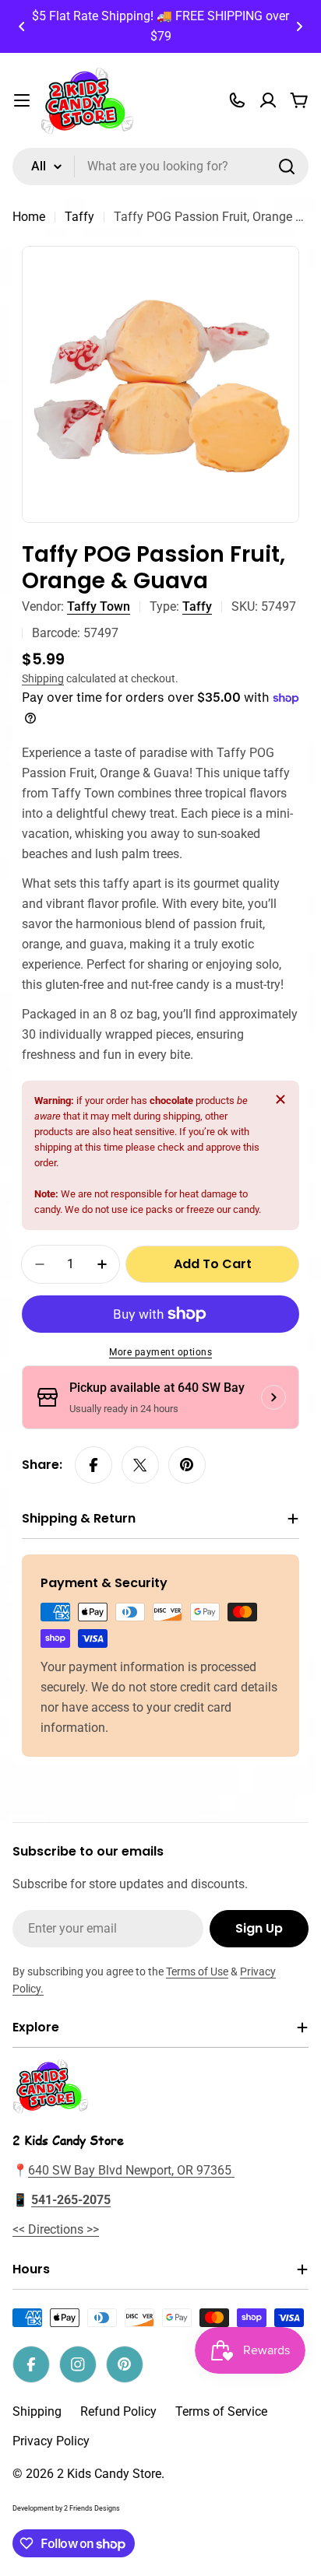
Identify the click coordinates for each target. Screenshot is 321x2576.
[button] (22, 26)
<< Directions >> (56, 2229)
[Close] (280, 1099)
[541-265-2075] (237, 100)
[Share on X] (140, 1465)
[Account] (268, 100)
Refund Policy (118, 2411)
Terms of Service (221, 2411)
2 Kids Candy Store (109, 2474)
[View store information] (273, 1397)
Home (29, 217)
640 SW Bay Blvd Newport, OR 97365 (131, 2170)
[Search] (287, 166)
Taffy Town (99, 606)
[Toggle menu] (22, 100)
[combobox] (160, 166)
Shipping (43, 679)
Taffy (79, 217)
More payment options (160, 1352)
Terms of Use (197, 1971)
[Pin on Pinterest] (187, 1465)
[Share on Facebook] (93, 1465)
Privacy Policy (51, 2441)
